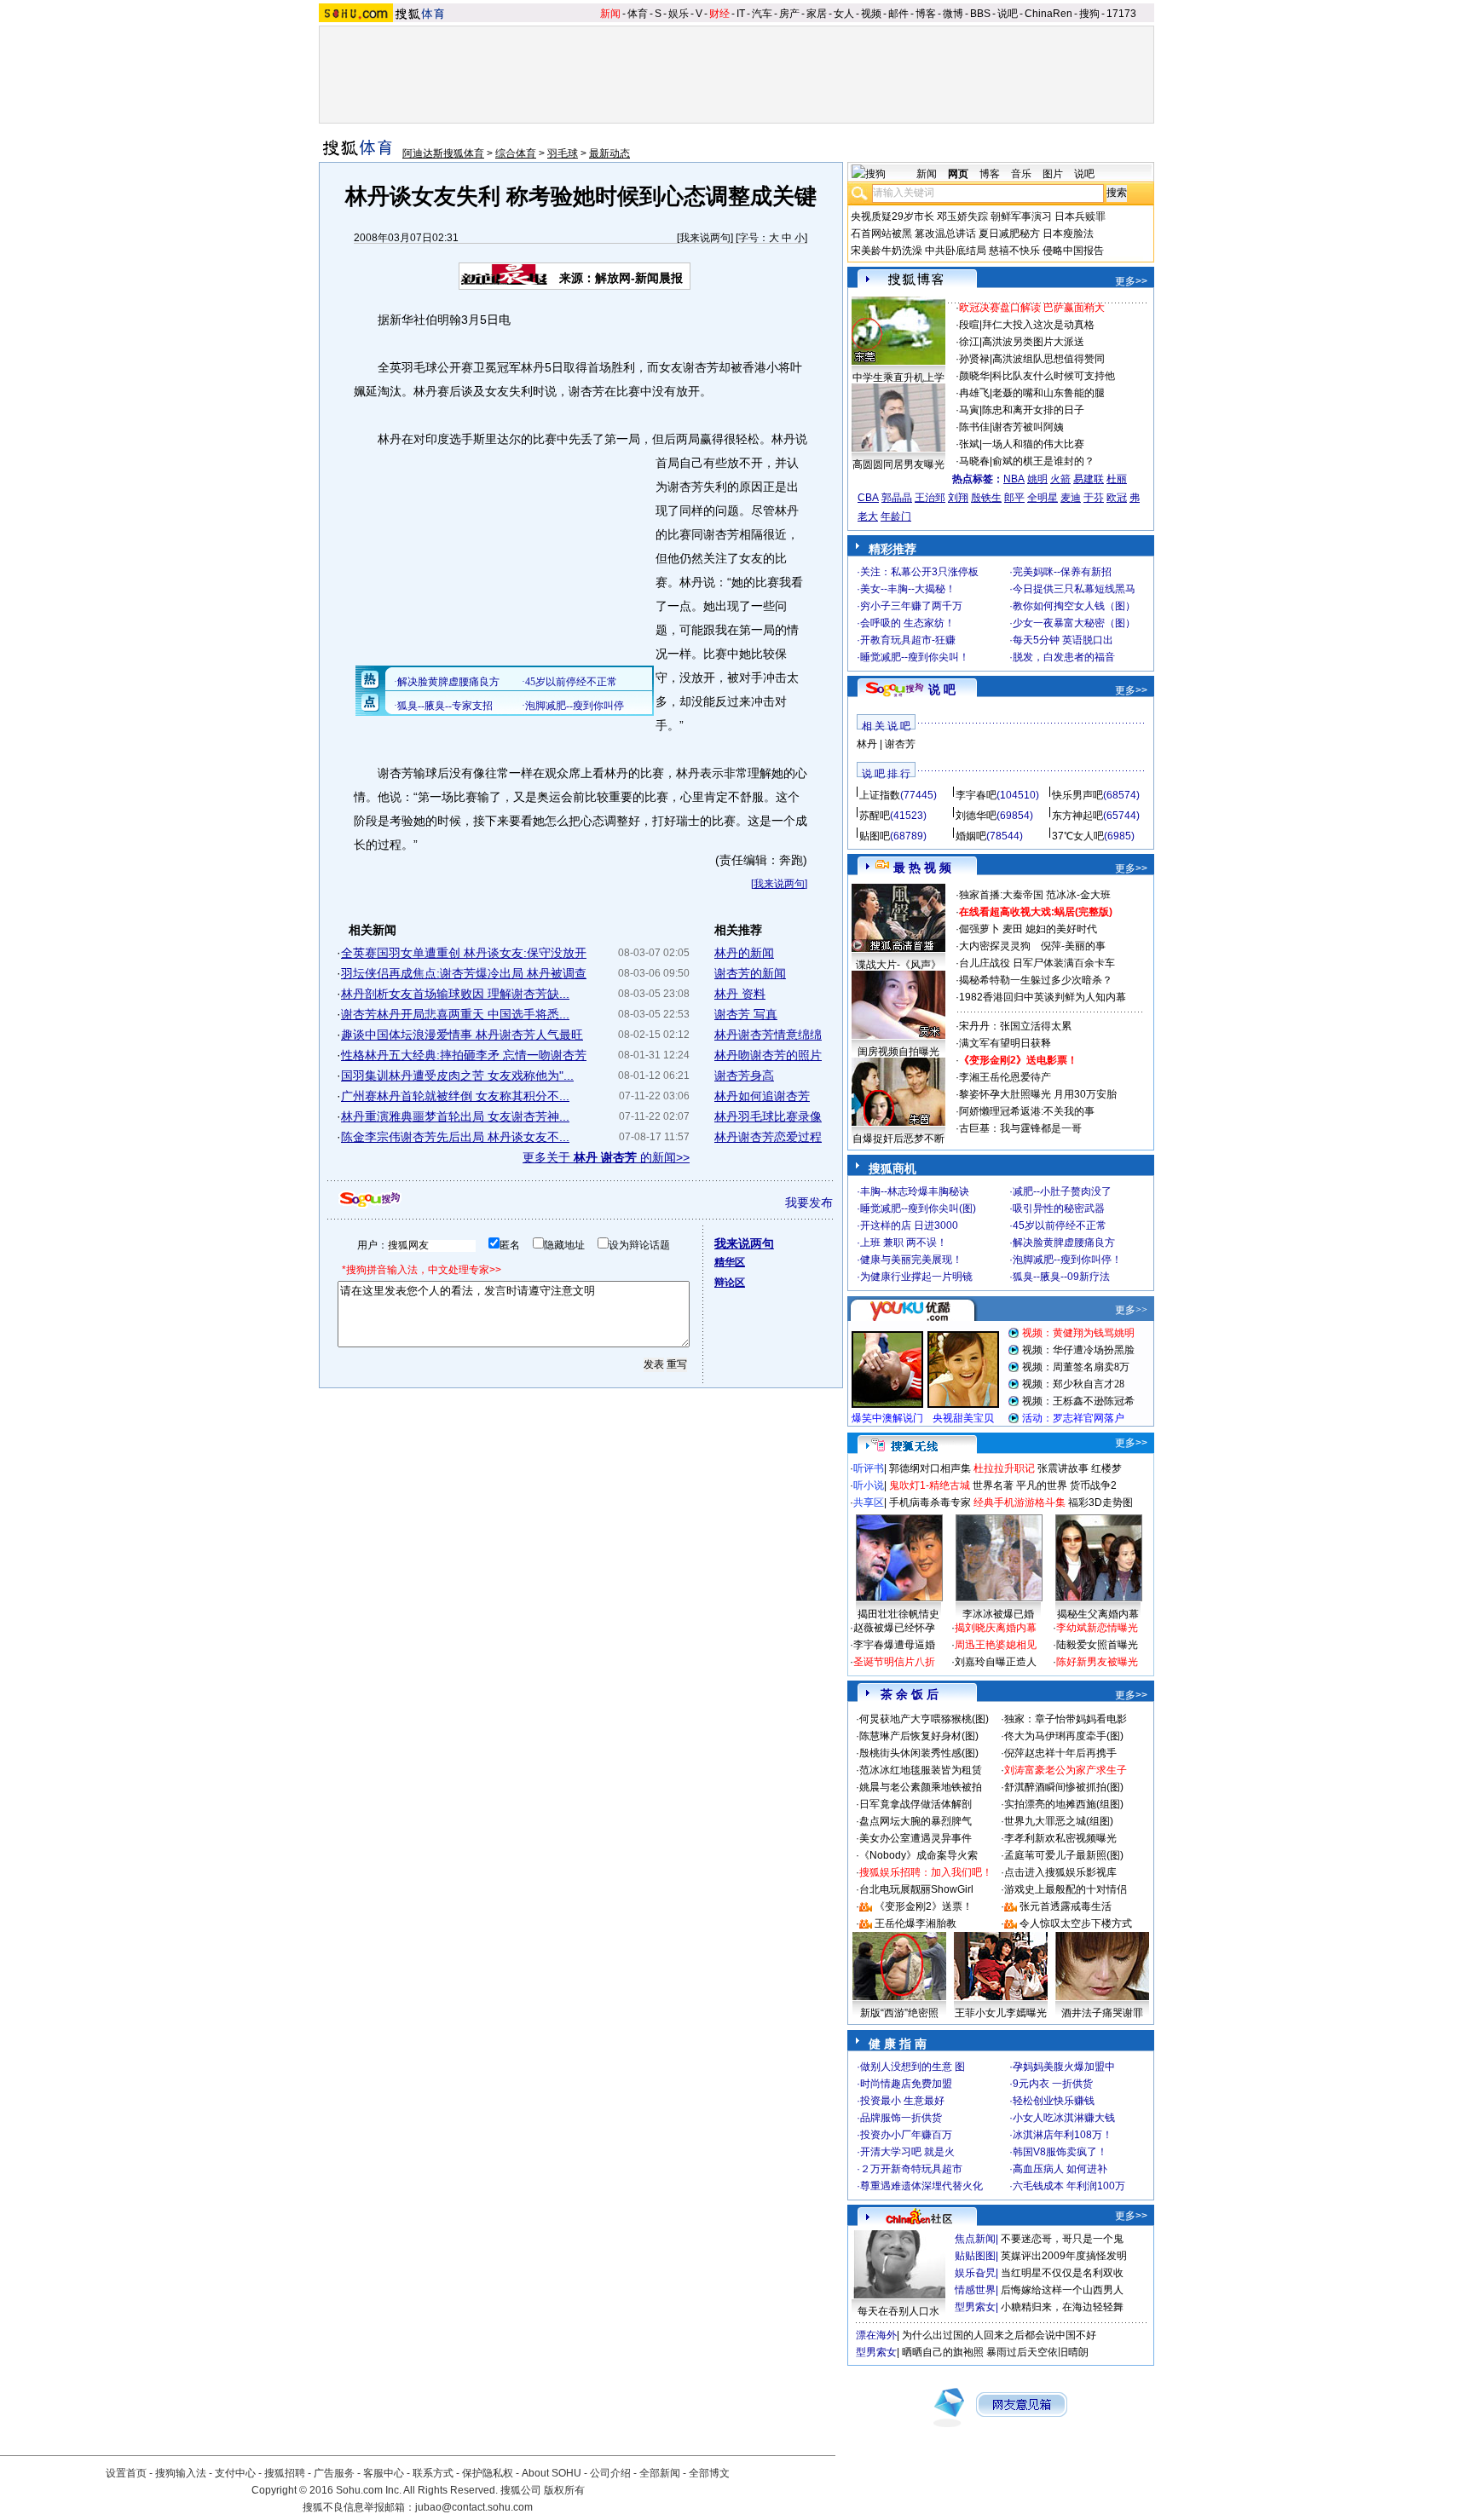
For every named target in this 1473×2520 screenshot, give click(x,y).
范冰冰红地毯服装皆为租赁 (921, 1770)
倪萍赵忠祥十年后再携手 (1060, 1753)
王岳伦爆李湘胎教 (916, 1923)
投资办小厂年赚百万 (906, 2135)
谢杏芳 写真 (746, 1014)
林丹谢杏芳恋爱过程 (768, 1137)
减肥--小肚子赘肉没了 (1062, 1191)
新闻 (610, 14)
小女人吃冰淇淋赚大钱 (1064, 2118)
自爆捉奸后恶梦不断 (898, 1139)
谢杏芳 (900, 744)
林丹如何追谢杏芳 (762, 1096)
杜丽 (1117, 479)
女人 (844, 14)
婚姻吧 (971, 836)
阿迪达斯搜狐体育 (443, 153)
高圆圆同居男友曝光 (898, 464)
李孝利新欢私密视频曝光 (1060, 1838)
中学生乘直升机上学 (898, 378)
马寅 (969, 410)
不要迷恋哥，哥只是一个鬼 (1062, 2239)
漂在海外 (876, 2335)
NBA (1014, 479)
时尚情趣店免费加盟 (906, 2084)
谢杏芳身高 (744, 1075)
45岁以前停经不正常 (1060, 1225)
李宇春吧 (976, 795)
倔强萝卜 (979, 929)
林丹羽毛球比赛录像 (768, 1116)
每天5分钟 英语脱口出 (1063, 640)
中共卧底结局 (956, 251)
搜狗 (1089, 14)
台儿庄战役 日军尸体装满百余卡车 (1037, 963)
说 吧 (942, 689)
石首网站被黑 (881, 234)
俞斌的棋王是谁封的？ (1043, 461)
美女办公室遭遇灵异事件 (916, 1838)
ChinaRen (1048, 14)
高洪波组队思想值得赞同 (1048, 359)
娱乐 (679, 14)
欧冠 (1117, 498)
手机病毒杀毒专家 (930, 1502)
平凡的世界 (1042, 1485)
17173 (1121, 14)
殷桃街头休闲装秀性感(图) (919, 1753)
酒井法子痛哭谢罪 (1102, 2013)
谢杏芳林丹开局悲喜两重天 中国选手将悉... (455, 1014)
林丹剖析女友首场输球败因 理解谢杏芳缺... (455, 994)
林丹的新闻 (744, 953)
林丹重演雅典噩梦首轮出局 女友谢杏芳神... (455, 1116)
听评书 (869, 1468)
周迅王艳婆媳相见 (996, 1645)
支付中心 (235, 2473)
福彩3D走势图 (1100, 1502)
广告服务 (334, 2473)
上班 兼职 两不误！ (904, 1243)
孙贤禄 (974, 359)
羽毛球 (563, 153)
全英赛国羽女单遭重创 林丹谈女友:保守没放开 (464, 953)
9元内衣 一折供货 (1053, 2084)
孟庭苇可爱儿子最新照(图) (1064, 1855)
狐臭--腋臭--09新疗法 (1061, 1277)
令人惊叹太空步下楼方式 (1076, 1923)
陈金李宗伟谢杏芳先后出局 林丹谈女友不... (455, 1137)
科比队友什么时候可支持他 (1054, 376)
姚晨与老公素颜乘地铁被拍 (921, 1787)
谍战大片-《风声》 (898, 965)
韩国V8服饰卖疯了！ (1060, 2152)
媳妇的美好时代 (1061, 929)
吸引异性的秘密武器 (1059, 1208)
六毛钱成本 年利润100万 (1069, 2186)
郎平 (1014, 498)
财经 (719, 14)
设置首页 (126, 2473)
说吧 (1008, 14)
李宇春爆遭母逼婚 (894, 1645)
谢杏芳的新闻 (750, 973)
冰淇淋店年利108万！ (1063, 2135)
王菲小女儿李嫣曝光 (1001, 2013)
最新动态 (609, 153)
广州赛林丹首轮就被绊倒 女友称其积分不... (455, 1096)
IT (741, 14)
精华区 (730, 1262)
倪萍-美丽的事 (1073, 946)
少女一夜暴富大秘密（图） (1074, 623)
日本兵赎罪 (1080, 216)
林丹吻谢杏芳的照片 (768, 1055)
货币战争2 (1093, 1485)
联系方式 (433, 2473)
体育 (638, 14)
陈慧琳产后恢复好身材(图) (919, 1736)
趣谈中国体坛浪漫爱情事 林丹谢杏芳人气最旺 (462, 1035)
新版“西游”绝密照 (899, 2013)
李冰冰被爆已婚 (998, 1614)
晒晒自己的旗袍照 (943, 2352)
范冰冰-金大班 (1078, 895)
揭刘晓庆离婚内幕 (996, 1628)
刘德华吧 (976, 816)
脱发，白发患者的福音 (1064, 657)
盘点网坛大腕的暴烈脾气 (916, 1821)
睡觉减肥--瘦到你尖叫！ (915, 657)
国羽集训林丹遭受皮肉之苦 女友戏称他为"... (457, 1075)
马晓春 (974, 461)
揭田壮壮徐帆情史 (898, 1614)
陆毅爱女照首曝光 (1097, 1645)
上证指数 (880, 795)
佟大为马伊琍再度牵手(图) (1064, 1736)
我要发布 (809, 1202)
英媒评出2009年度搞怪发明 (1064, 2256)
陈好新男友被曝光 (1097, 1662)
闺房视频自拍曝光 (898, 1052)
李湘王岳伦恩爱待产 (1005, 1077)
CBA (868, 498)
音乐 (1021, 174)
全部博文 (709, 2473)
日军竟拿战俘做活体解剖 (916, 1804)
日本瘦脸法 (1068, 234)
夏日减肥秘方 (1009, 234)
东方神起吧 (1077, 816)
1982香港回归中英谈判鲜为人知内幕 (1043, 997)
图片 (1053, 174)
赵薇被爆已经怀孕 (894, 1628)
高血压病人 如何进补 (1060, 2169)
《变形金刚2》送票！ (924, 1906)
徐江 (969, 342)
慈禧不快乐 (1014, 251)
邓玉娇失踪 (962, 216)
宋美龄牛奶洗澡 (887, 251)
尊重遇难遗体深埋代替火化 (921, 2186)
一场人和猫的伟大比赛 (1033, 444)
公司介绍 (610, 2473)
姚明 (1037, 479)
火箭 (1060, 479)
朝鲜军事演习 (1021, 216)
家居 (817, 14)
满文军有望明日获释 (1005, 1043)
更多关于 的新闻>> (606, 1157)
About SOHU (552, 2473)
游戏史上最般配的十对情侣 (1066, 1889)
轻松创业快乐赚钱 (1054, 2101)
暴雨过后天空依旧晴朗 (1037, 2352)
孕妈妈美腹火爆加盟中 (1064, 2067)
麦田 (1013, 929)
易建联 (1089, 479)
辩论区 (730, 1283)
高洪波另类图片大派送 (1033, 342)
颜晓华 (974, 376)
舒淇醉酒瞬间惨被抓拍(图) (1064, 1787)
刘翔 (958, 498)
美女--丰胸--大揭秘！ (908, 589)
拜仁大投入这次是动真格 (1038, 325)
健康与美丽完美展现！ (911, 1260)
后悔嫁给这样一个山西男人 (1062, 2290)
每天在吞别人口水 (898, 2311)
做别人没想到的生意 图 (913, 2067)
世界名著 (993, 1485)
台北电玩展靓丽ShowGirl (916, 1889)
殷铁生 (986, 498)
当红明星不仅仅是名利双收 (1062, 2273)
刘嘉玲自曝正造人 (996, 1662)
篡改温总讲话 (945, 234)
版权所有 (564, 2490)
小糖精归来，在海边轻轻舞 (1062, 2307)
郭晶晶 (897, 498)
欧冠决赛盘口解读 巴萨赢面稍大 (1032, 308)
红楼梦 (1106, 1468)
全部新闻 (660, 2473)
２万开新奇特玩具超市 (911, 2169)
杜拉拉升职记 (1004, 1468)
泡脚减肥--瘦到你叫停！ (1067, 1260)
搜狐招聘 (285, 2473)
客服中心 (384, 2473)
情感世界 (975, 2290)
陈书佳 (974, 427)
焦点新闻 (975, 2239)
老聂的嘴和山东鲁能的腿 (1048, 393)
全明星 (1043, 498)
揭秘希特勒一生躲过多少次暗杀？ (1036, 980)
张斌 (969, 444)
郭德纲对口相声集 (930, 1468)
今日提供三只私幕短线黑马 (1074, 589)
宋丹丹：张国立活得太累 (1015, 1026)
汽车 (762, 14)
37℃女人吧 (1078, 836)
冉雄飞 (974, 393)
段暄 (969, 325)
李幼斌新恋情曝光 (1097, 1628)
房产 (789, 14)
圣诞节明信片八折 (894, 1662)
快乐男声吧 (1077, 795)
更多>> (1131, 281)
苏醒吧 (875, 816)
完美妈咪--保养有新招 (1062, 572)
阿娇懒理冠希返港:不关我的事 (1027, 1111)
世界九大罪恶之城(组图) (1059, 1821)
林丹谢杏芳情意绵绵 (768, 1035)
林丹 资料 (740, 994)
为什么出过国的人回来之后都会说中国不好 (999, 2335)
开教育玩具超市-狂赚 (908, 640)
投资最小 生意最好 (902, 2101)
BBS (980, 14)
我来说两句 (705, 238)
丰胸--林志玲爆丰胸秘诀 (915, 1191)
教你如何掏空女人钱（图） (1074, 606)
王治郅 (930, 498)
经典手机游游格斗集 (1020, 1502)
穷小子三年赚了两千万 (911, 606)
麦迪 (1071, 498)
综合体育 (516, 153)
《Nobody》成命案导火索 (918, 1855)
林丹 (867, 744)
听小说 (869, 1485)
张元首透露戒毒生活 (1066, 1906)
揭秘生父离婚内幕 (1098, 1614)
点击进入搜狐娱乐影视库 (1060, 1872)
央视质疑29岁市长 (892, 216)
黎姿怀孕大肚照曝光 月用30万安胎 (1038, 1094)
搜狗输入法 (181, 2473)
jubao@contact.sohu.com (474, 2507)
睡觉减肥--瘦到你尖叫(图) (918, 1208)
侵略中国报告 (1073, 251)
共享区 (869, 1502)
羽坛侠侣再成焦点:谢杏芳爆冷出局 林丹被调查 (464, 973)
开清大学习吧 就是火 (907, 2152)
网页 (958, 174)
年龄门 (896, 516)
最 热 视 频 (922, 868)
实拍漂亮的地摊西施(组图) (1064, 1804)
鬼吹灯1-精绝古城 (930, 1485)
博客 (926, 14)
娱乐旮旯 (975, 2273)
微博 (953, 14)
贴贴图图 (975, 2256)
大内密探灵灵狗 (995, 946)
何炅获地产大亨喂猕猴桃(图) (924, 1719)
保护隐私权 (488, 2473)
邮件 (898, 14)
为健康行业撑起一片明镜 (916, 1277)
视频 (871, 14)
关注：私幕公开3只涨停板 (919, 572)
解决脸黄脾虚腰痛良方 (1064, 1243)
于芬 (1094, 498)
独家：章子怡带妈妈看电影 (1066, 1719)
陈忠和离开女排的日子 (1033, 410)
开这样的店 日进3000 (909, 1225)
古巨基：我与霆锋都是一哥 (1020, 1128)
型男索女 (975, 2307)
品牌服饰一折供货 (901, 2118)
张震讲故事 (1063, 1468)
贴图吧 (875, 836)
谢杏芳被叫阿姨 (1028, 427)
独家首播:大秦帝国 (1001, 895)
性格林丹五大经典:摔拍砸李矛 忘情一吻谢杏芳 (464, 1055)
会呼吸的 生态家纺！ (907, 623)
